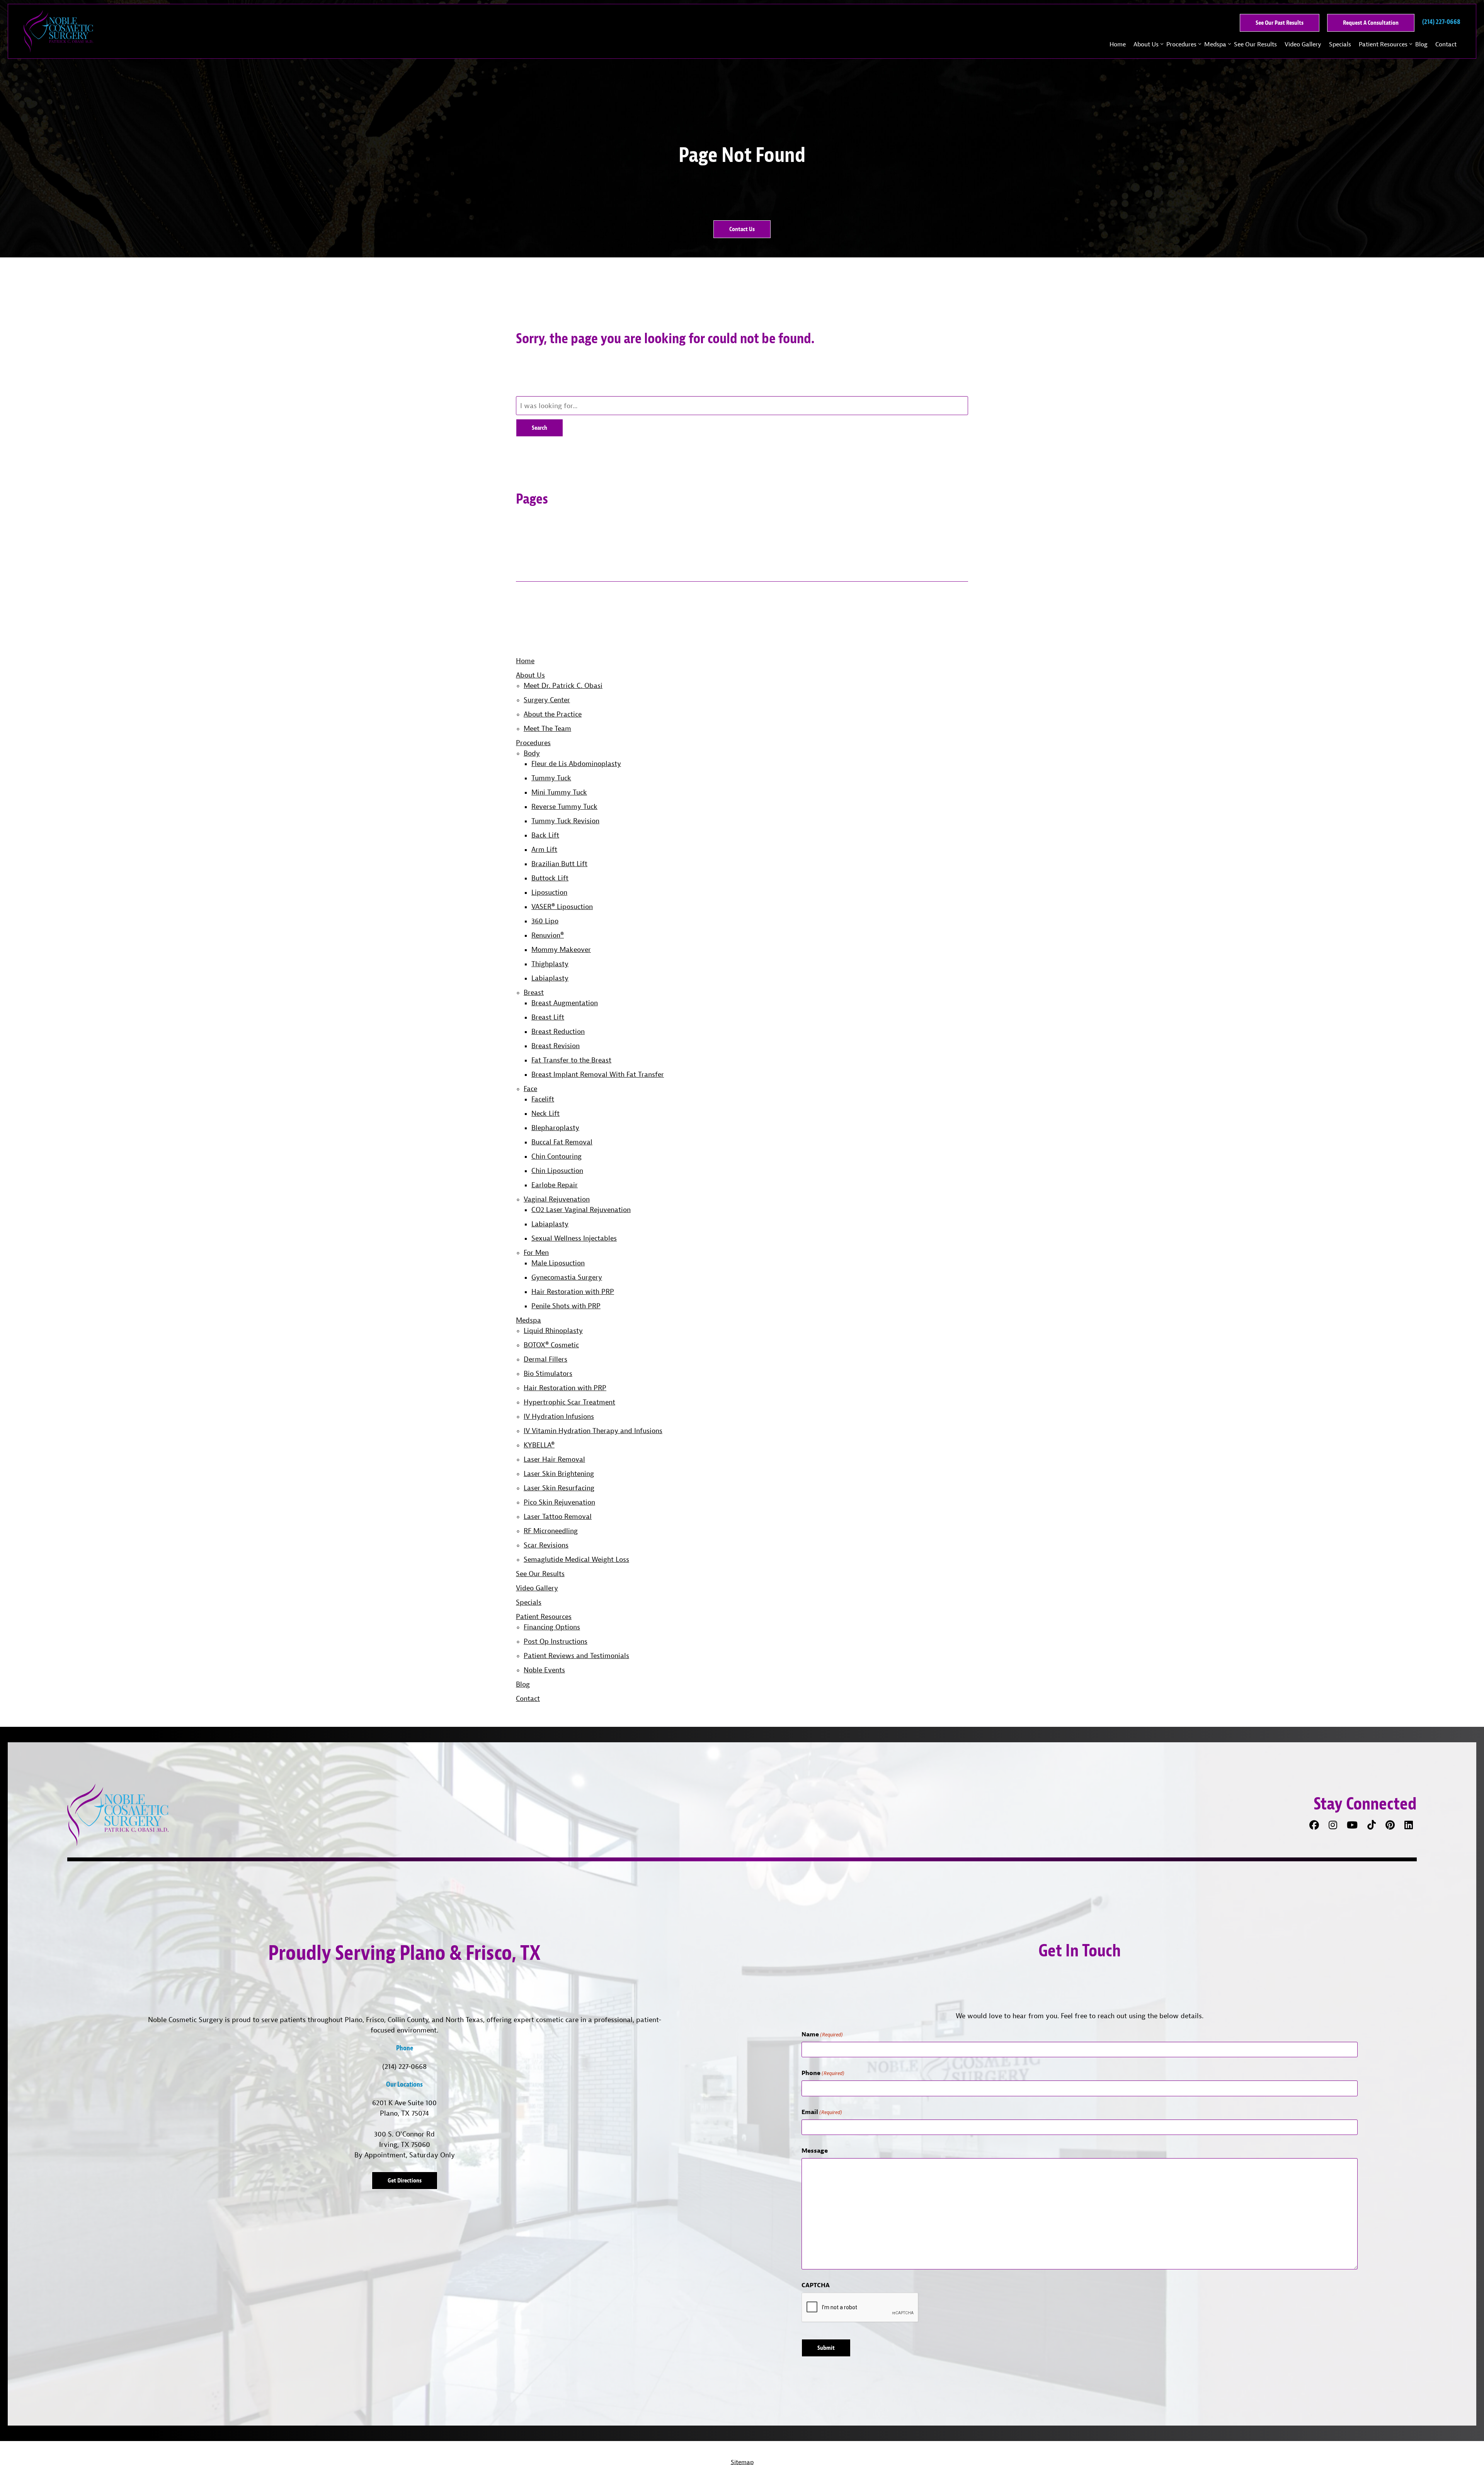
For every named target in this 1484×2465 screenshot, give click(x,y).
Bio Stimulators (548, 1373)
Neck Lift (545, 1113)
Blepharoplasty (555, 1128)
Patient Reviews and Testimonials (576, 1656)
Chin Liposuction (557, 1170)
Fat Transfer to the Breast (571, 1060)
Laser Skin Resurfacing (559, 1488)
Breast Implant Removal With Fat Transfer (598, 1074)
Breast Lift (548, 1017)
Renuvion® (548, 935)
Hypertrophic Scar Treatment (569, 1402)
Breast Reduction (558, 1031)
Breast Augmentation (565, 1003)
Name (822, 2034)
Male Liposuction (558, 1263)
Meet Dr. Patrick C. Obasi (563, 685)
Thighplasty (550, 964)
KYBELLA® (539, 1445)
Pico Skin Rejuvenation (559, 1502)
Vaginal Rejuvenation (557, 1199)
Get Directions (405, 2180)
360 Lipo (545, 921)
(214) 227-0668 (404, 2066)
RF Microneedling (551, 1531)
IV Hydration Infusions (559, 1416)
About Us (1146, 44)
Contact (1446, 44)
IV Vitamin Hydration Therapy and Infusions (593, 1431)
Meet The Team (547, 728)
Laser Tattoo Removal (558, 1516)
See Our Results (1255, 44)
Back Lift (545, 835)
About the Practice (553, 714)
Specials (1340, 44)
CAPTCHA (816, 2285)
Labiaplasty (550, 978)
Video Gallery (1303, 44)
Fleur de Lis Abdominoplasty (576, 764)
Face (530, 1089)
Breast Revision (556, 1046)
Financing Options (552, 1627)
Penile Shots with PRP (566, 1306)
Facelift (543, 1099)
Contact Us (742, 229)
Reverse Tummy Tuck (564, 806)
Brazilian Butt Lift (559, 864)
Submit (826, 2348)
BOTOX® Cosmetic (551, 1345)
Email (822, 2112)
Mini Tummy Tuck (559, 792)
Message (815, 2150)
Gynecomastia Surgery (567, 1277)
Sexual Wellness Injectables (574, 1238)
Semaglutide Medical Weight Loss (576, 1559)
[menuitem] (1118, 44)
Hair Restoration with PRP (573, 1291)
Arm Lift (544, 849)
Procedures (1181, 44)
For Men (536, 1252)
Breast (534, 992)
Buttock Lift (550, 878)
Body (532, 753)
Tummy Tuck (551, 778)
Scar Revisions (546, 1545)
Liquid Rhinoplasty (553, 1330)
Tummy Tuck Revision (565, 821)
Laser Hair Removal (554, 1459)
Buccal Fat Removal (562, 1142)
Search (539, 428)
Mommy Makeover (561, 949)
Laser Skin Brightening (559, 1473)
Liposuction (549, 892)
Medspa (1215, 44)
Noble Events (544, 1670)
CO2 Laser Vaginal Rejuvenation (581, 1210)
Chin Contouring (556, 1156)
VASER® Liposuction (562, 907)
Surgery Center (547, 700)
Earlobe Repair (555, 1185)
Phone (823, 2073)
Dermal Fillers (545, 1359)
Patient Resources (1383, 44)
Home (1118, 44)
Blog (1421, 44)
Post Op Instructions (556, 1641)
